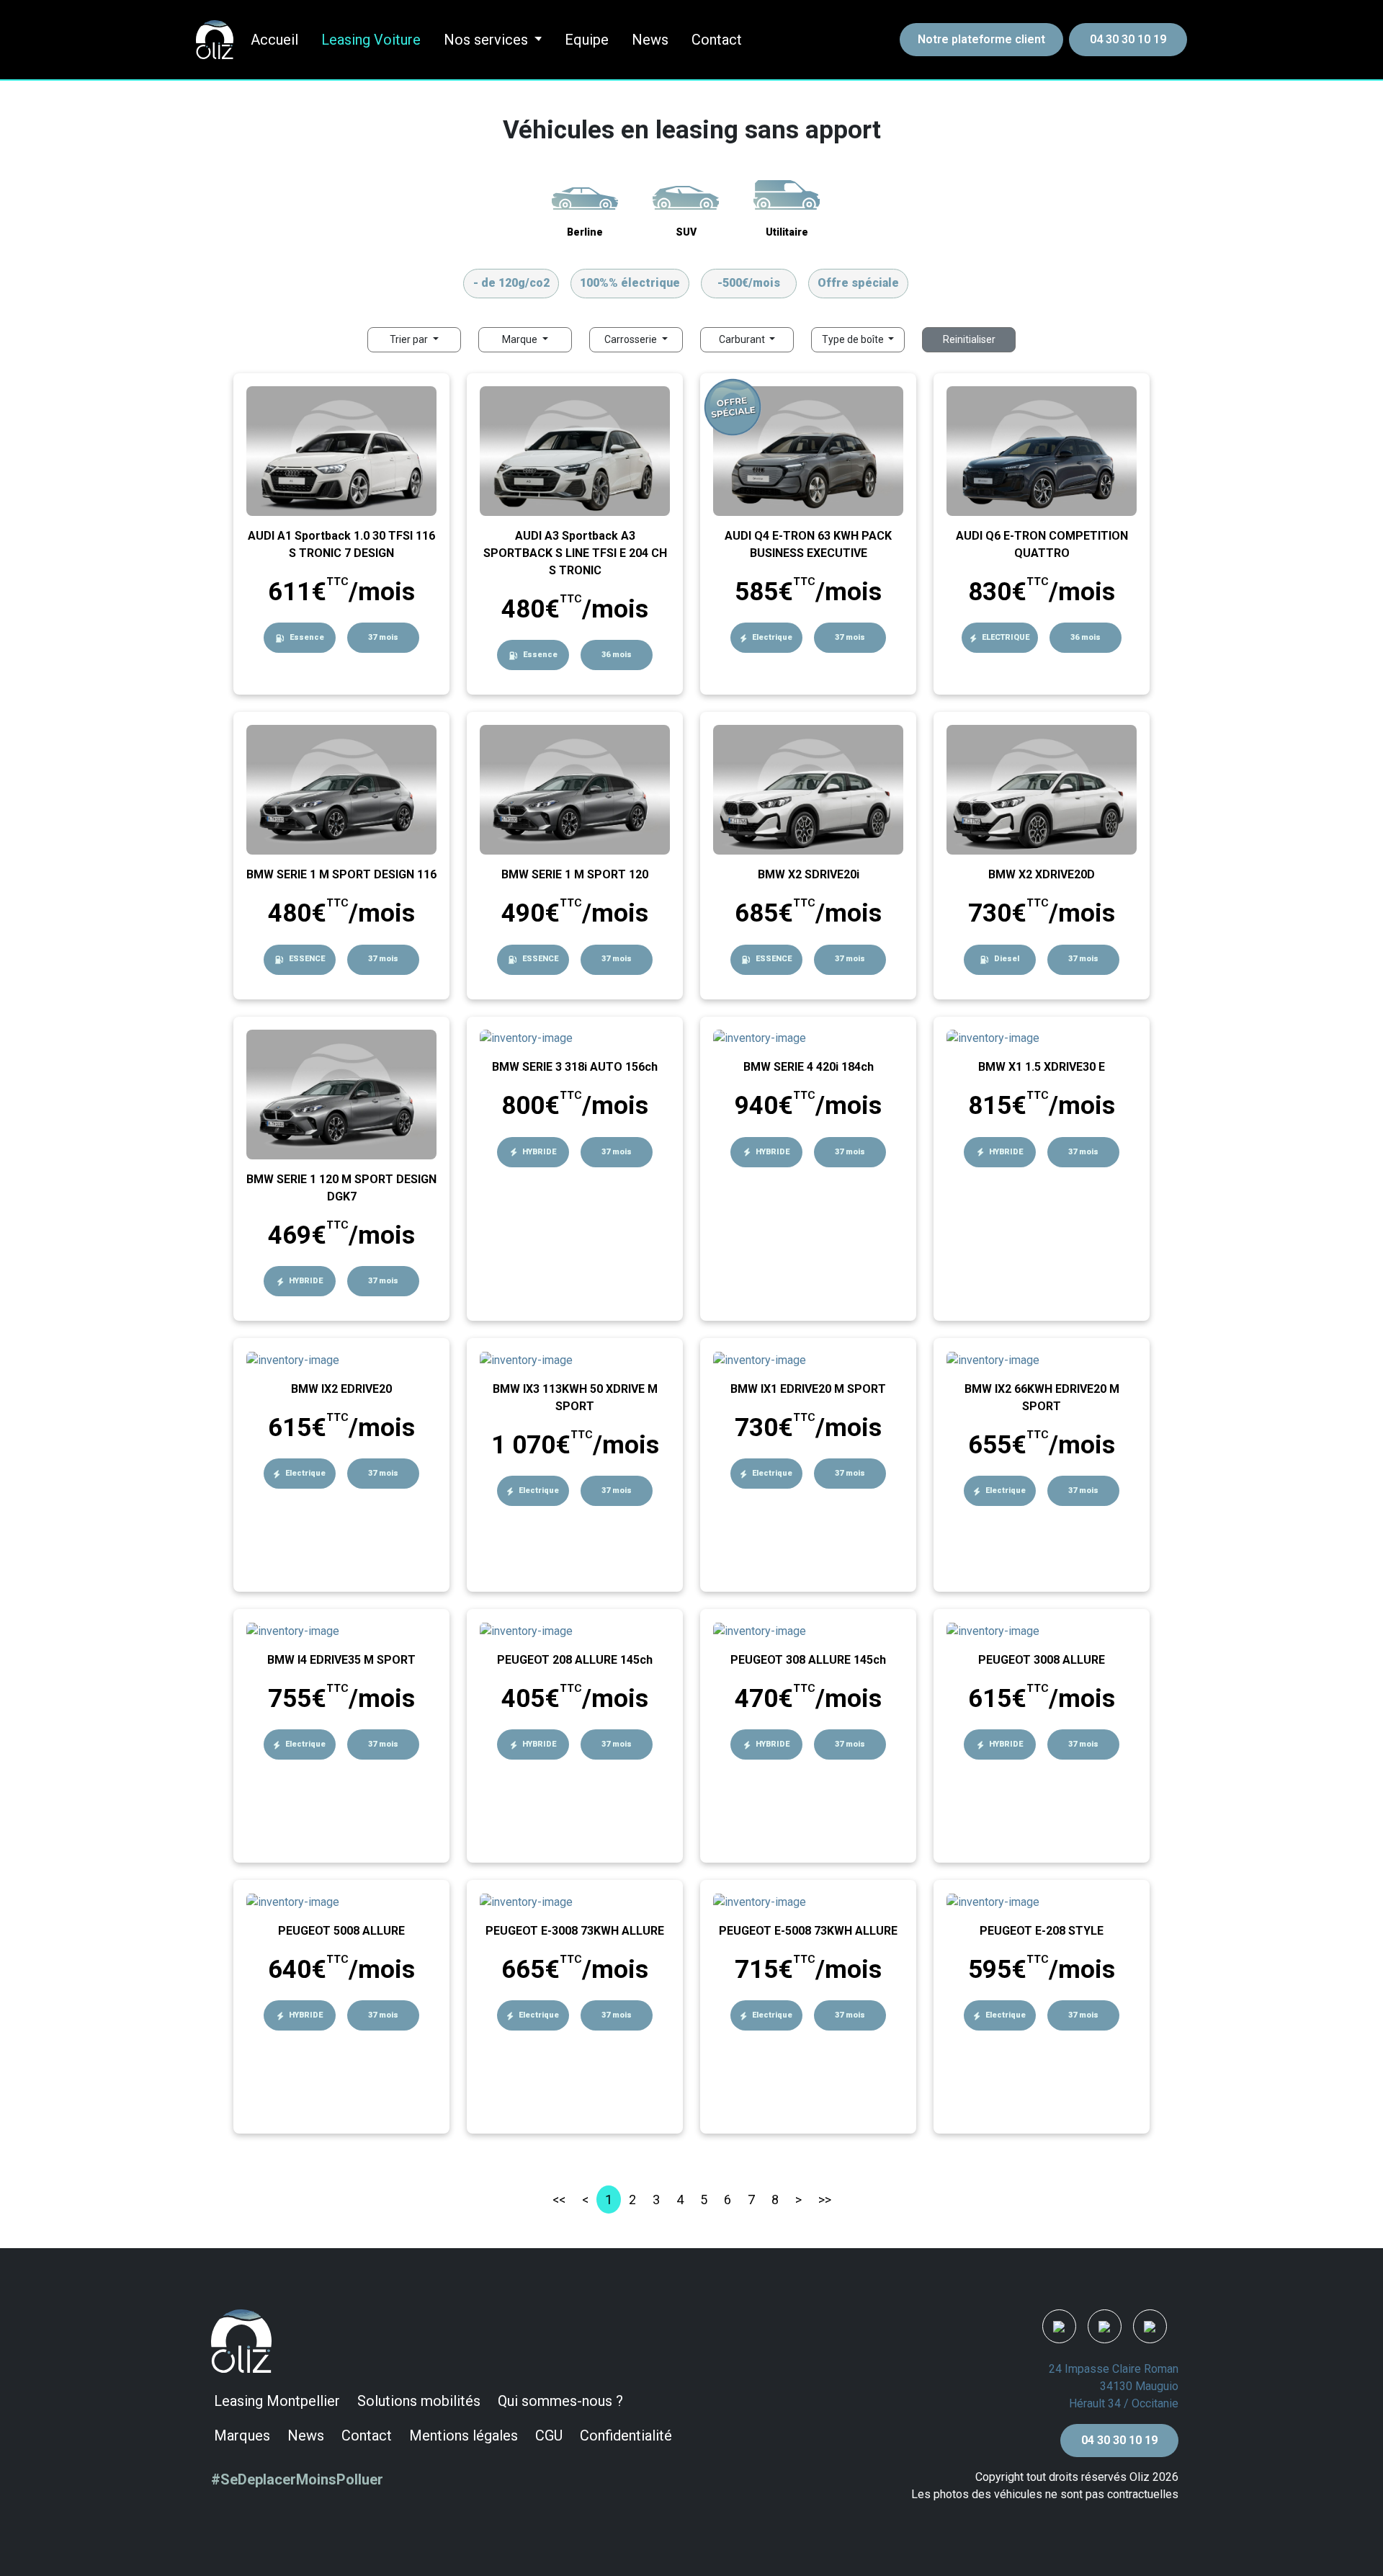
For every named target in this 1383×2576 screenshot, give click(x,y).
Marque (521, 339)
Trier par (410, 339)
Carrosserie (632, 339)
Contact (717, 40)
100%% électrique (630, 283)
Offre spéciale (858, 283)
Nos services (486, 40)
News (650, 40)
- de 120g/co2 (511, 283)
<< (559, 2200)
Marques (242, 2435)
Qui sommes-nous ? (560, 2401)
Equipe (587, 40)
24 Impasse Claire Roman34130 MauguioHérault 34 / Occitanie (1114, 2386)
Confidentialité (626, 2435)
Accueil (274, 40)
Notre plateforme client (981, 39)
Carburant (743, 339)
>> (825, 2200)
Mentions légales (464, 2435)
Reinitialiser (969, 339)
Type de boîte (854, 339)
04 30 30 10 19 (1128, 39)
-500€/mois (749, 283)
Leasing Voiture (371, 40)
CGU (549, 2435)
